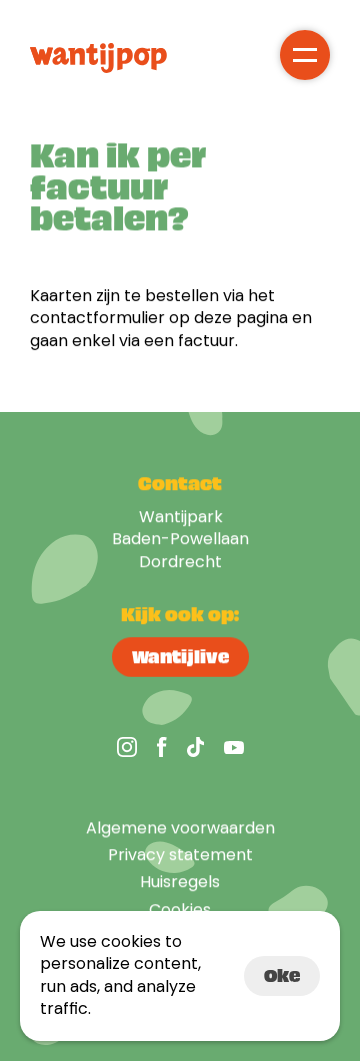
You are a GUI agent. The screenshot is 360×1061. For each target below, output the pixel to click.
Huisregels (180, 881)
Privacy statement (180, 854)
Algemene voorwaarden (180, 827)
